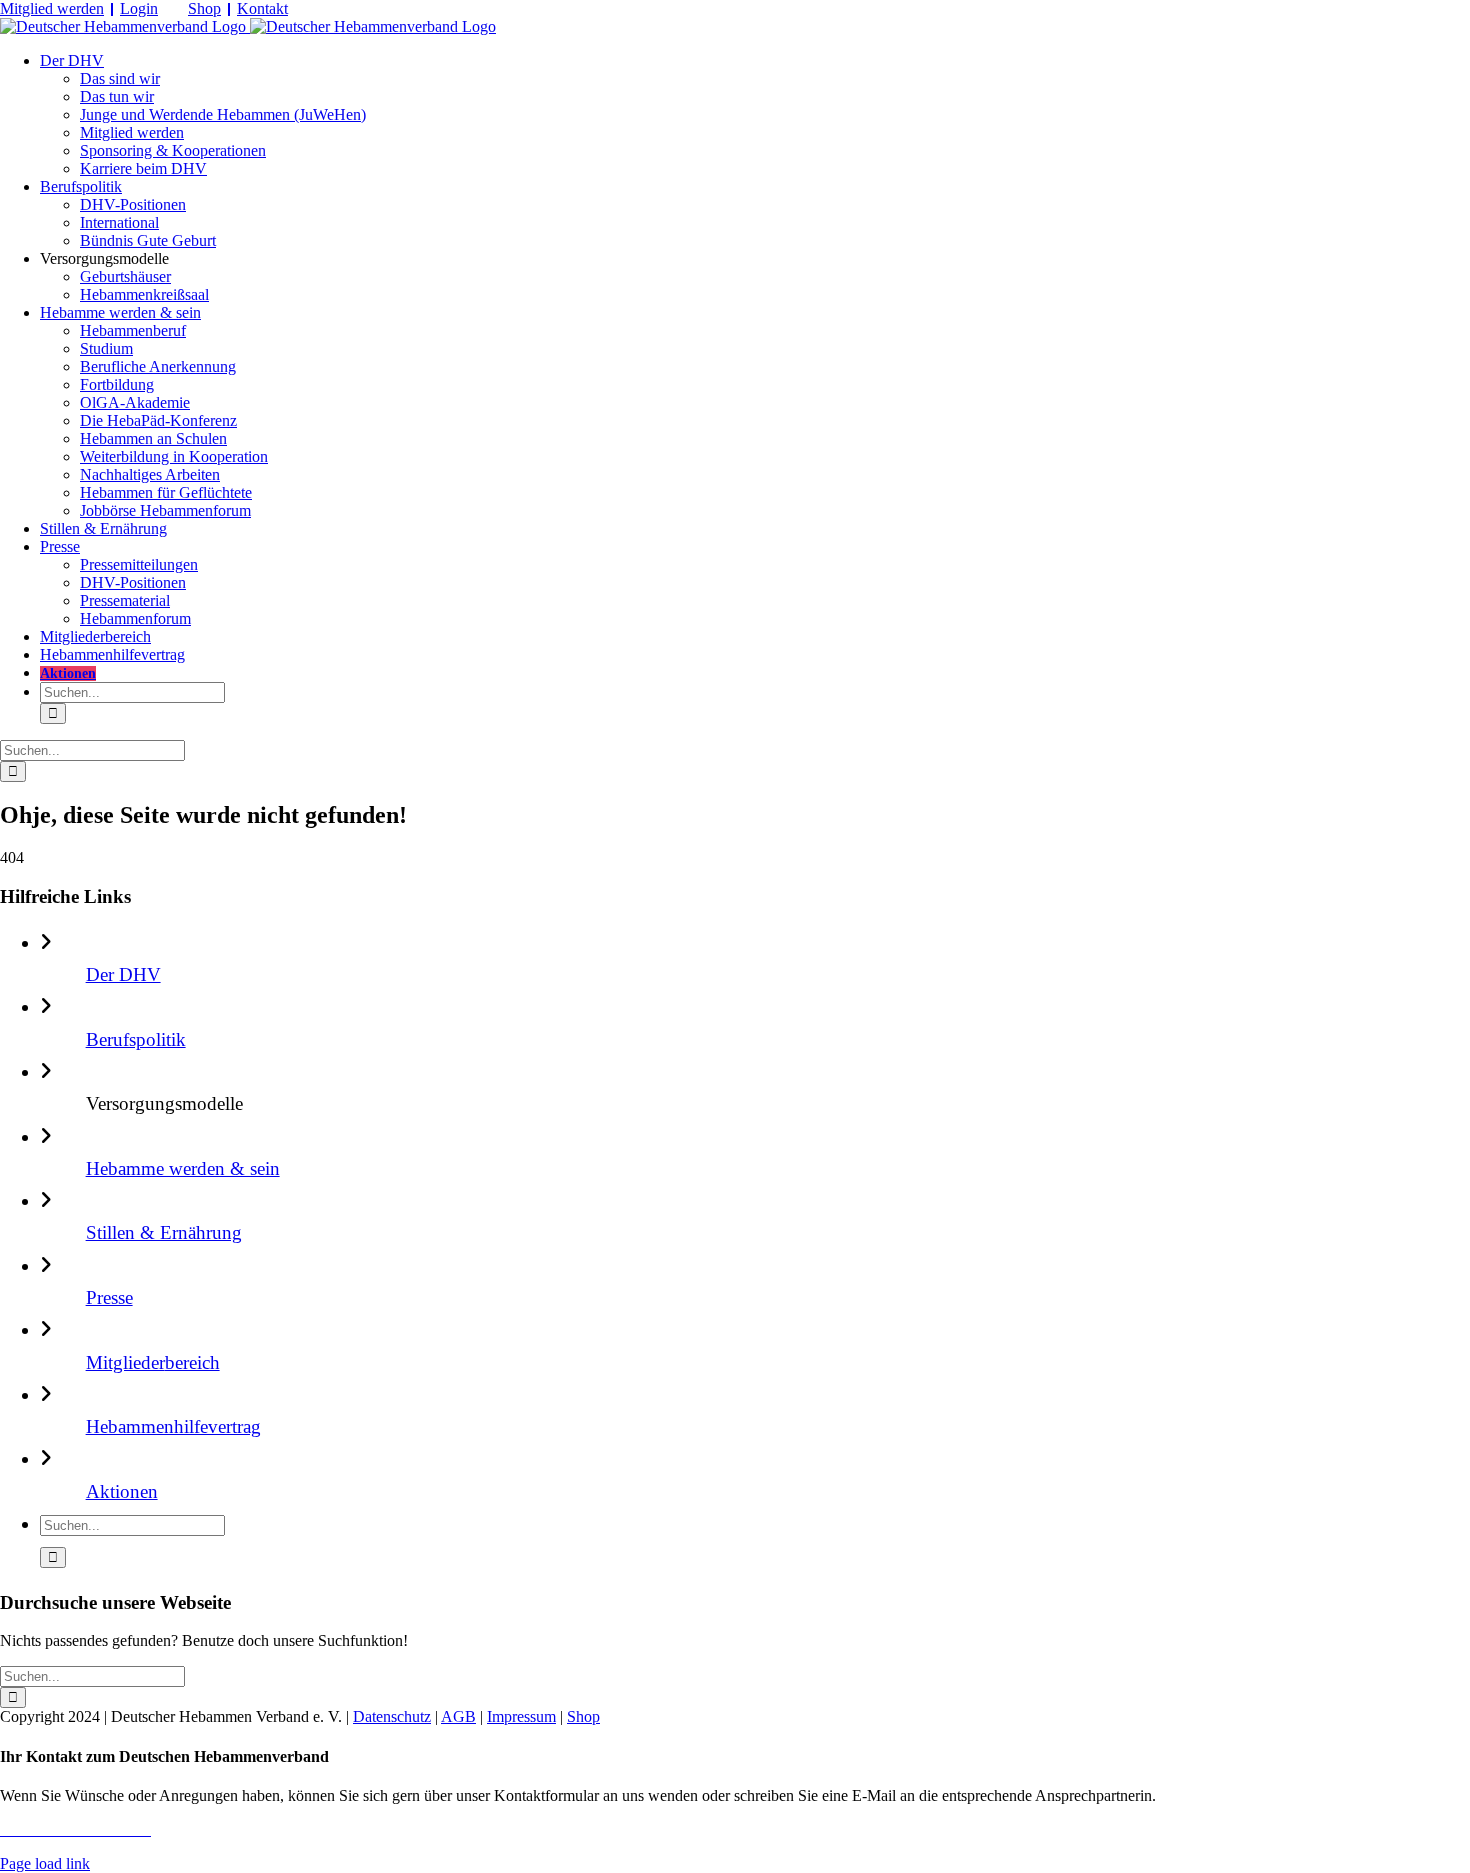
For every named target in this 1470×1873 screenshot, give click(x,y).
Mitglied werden (52, 8)
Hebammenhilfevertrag (173, 1426)
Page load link (45, 1863)
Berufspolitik (136, 1039)
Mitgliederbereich (153, 1362)
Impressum (521, 1716)
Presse (109, 1297)
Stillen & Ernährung (164, 1232)
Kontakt (262, 8)
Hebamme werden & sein (183, 1168)
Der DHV (123, 974)
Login (139, 8)
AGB (458, 1716)
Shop (204, 8)
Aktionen (122, 1491)
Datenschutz (392, 1716)
